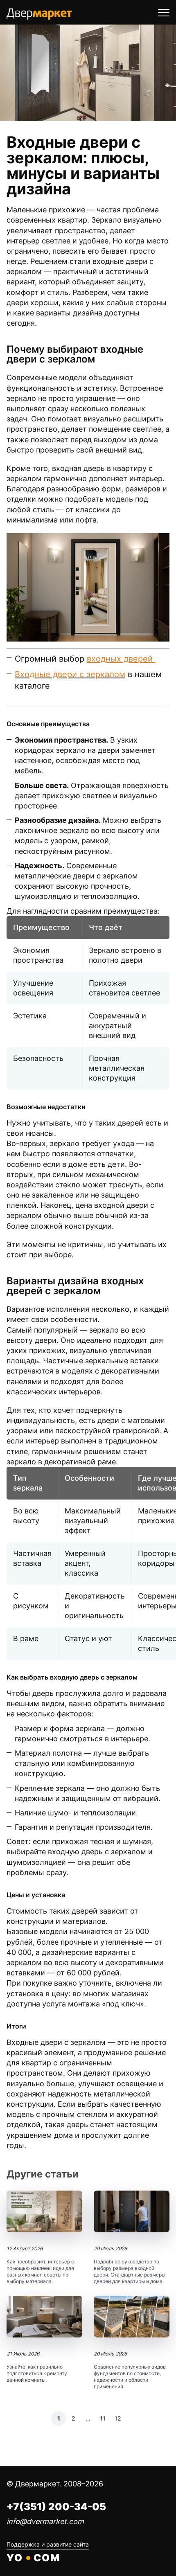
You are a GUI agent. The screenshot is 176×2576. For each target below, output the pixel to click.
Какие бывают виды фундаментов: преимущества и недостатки (132, 2343)
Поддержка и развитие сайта (48, 2544)
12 (118, 2418)
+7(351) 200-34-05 (56, 2507)
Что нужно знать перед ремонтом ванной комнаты (44, 2340)
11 (103, 2418)
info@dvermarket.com (45, 2521)
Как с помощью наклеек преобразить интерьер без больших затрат (44, 2238)
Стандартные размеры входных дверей (132, 2238)
